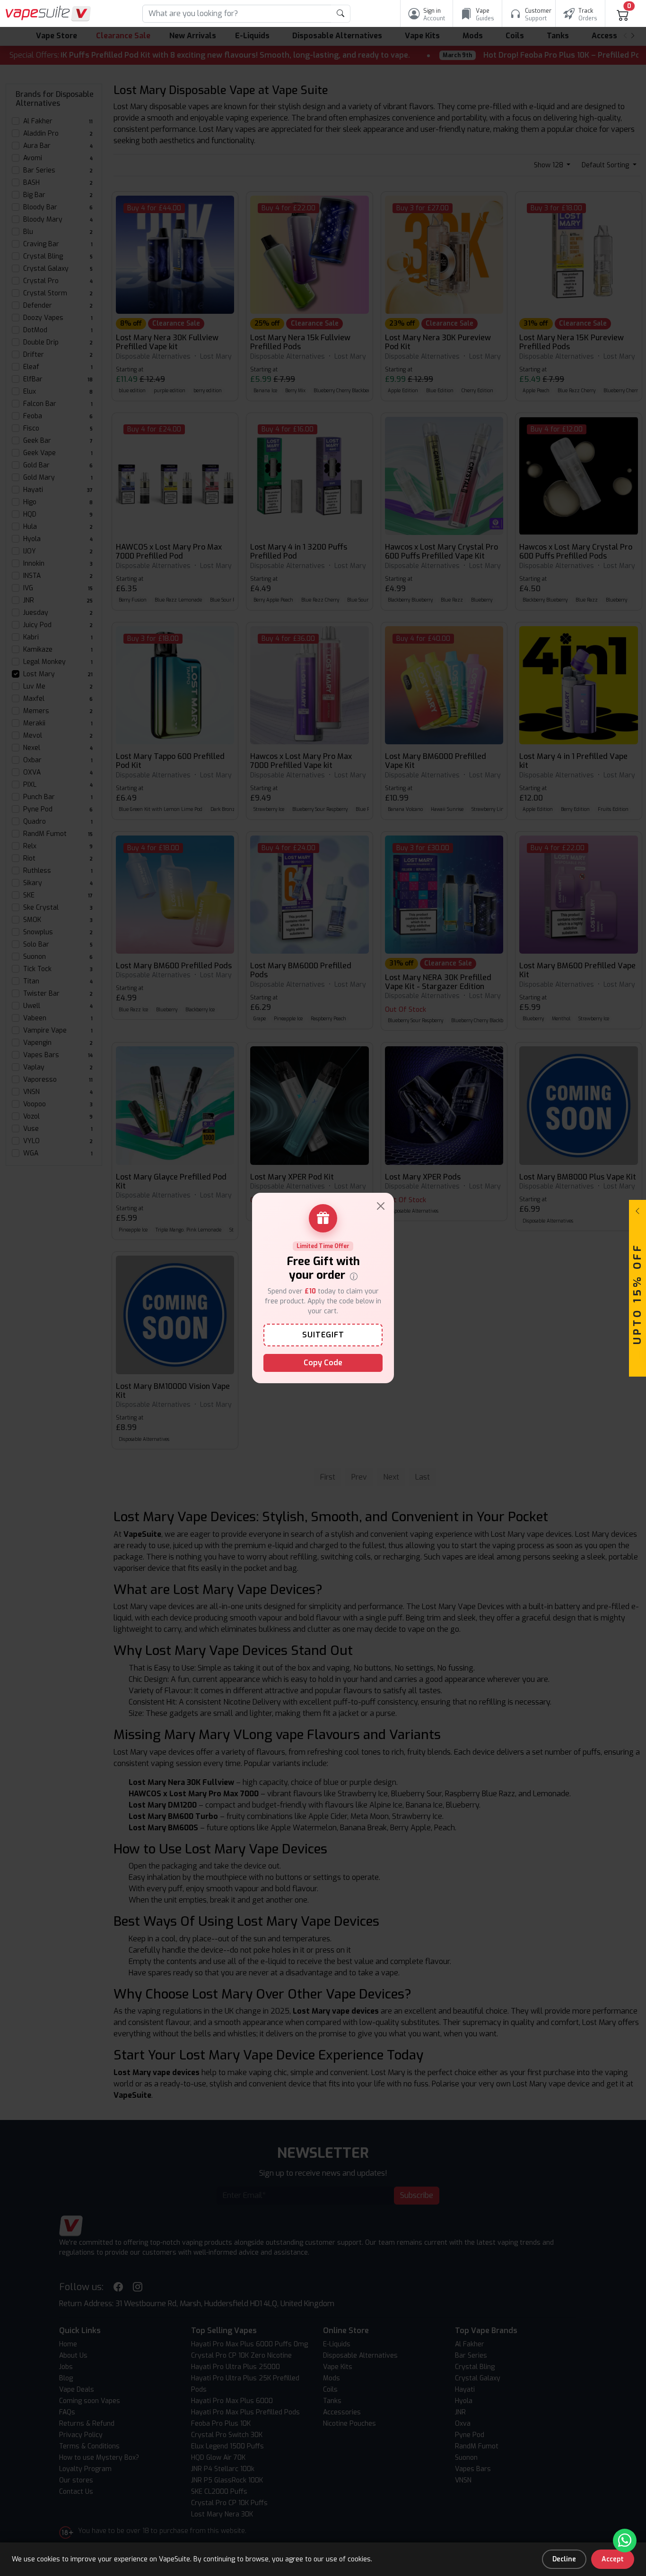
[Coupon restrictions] (354, 1275)
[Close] (381, 1206)
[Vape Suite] (48, 13)
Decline (564, 2559)
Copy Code (323, 1363)
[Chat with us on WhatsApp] (625, 2541)
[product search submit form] (341, 14)
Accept (613, 2559)
